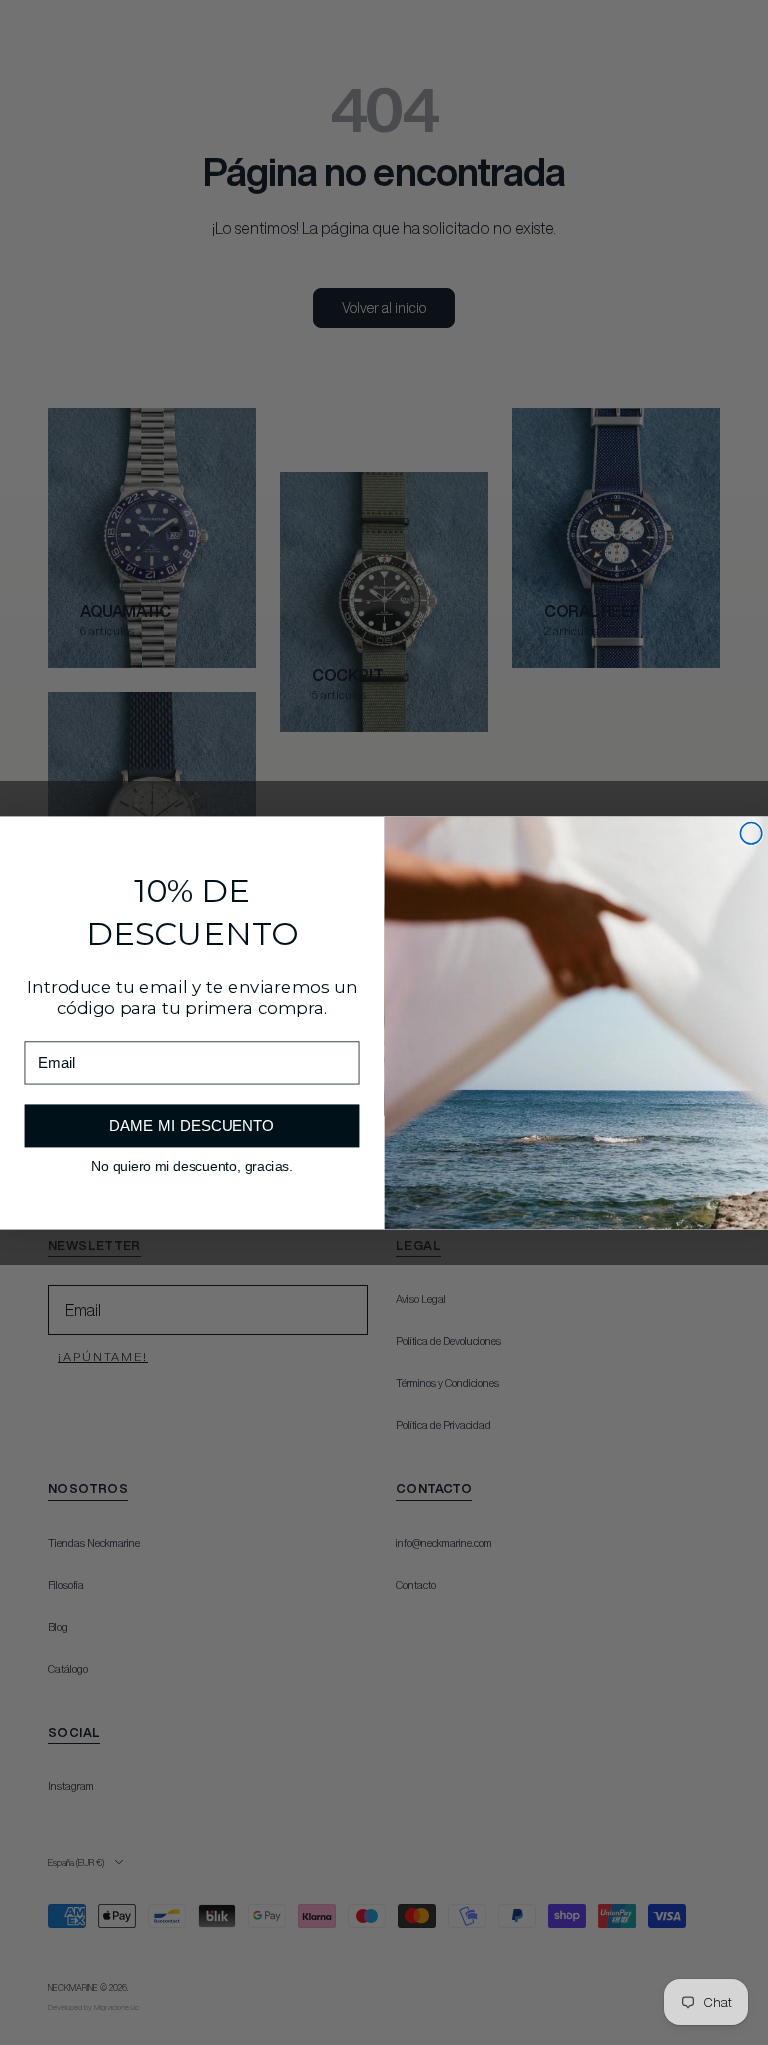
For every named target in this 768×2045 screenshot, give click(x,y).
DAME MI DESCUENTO (191, 1125)
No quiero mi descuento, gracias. (192, 1165)
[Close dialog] (751, 833)
